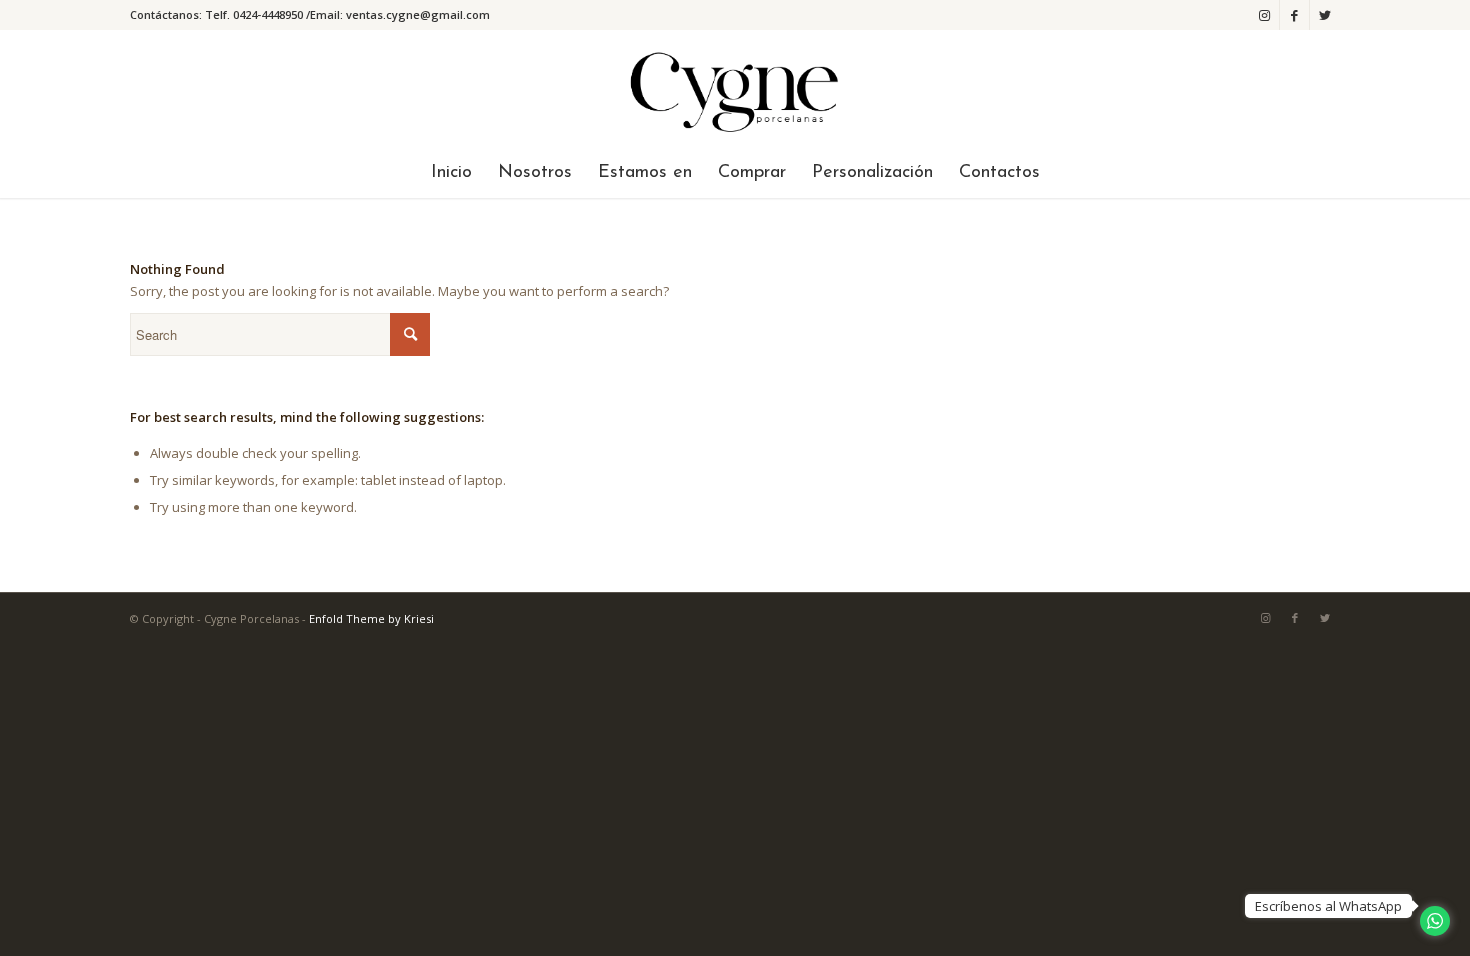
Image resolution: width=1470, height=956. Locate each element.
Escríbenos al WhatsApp (1328, 906)
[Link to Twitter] (1325, 15)
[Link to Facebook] (1294, 15)
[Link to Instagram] (1264, 15)
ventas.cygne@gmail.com (418, 14)
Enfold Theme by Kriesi (371, 618)
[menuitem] (451, 173)
